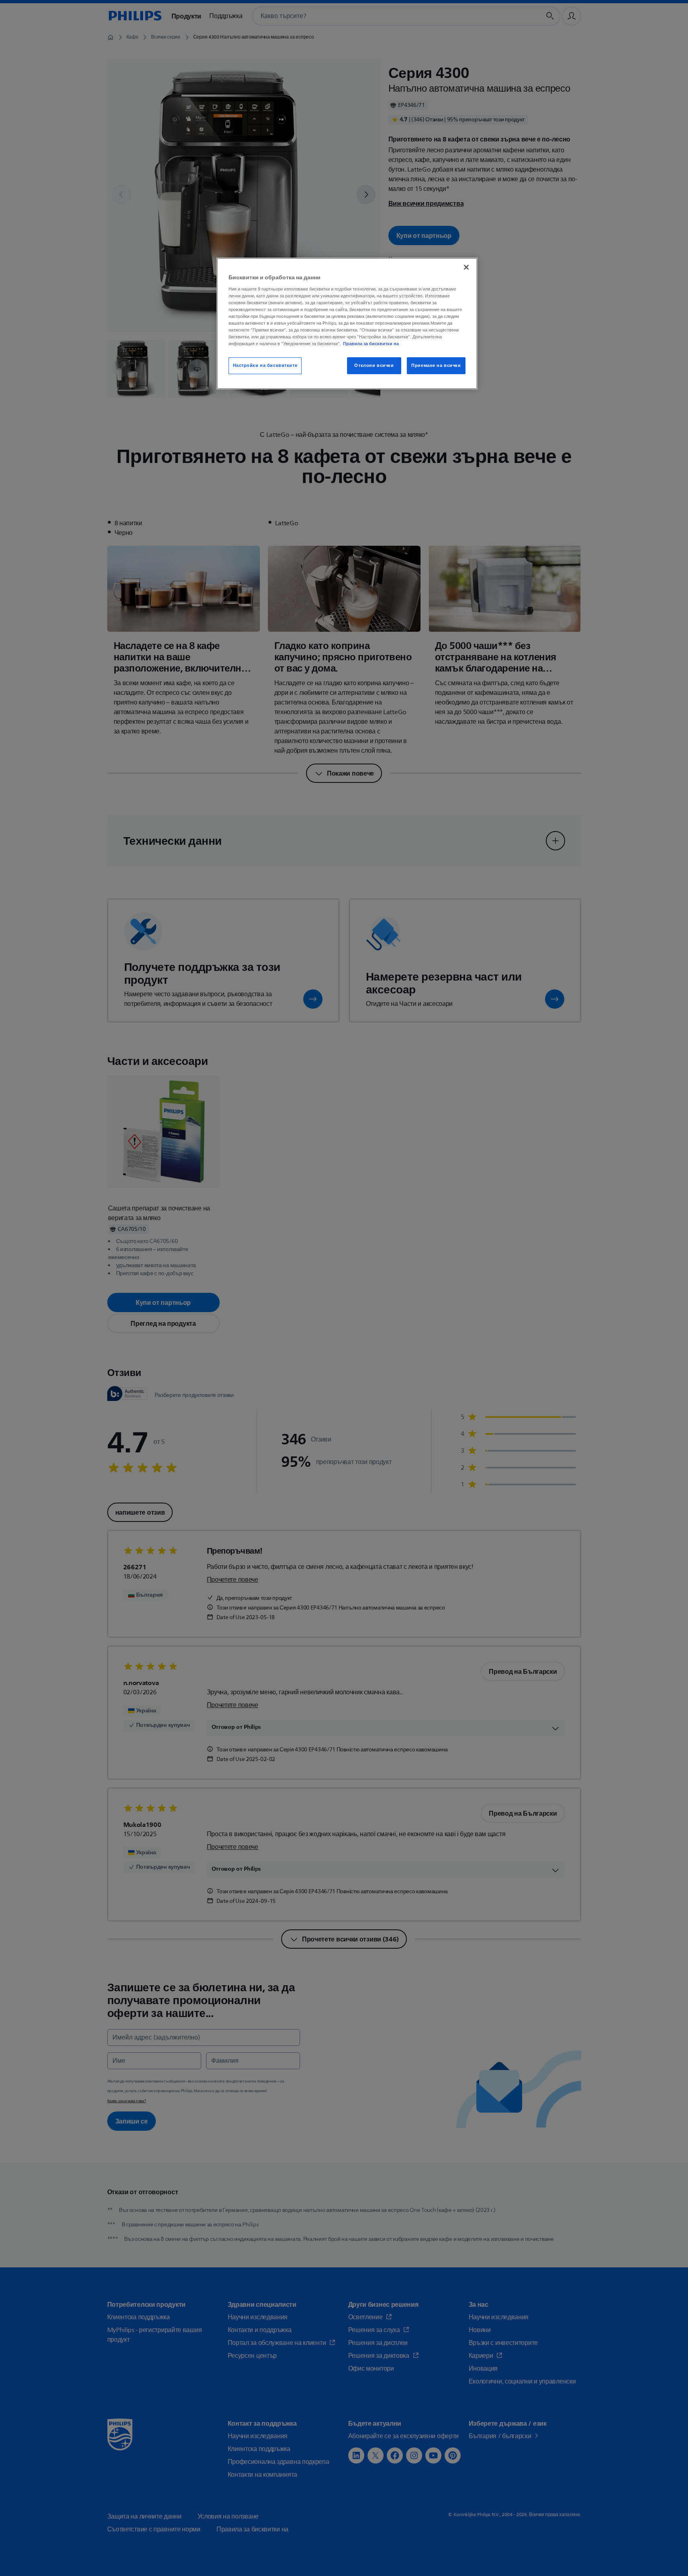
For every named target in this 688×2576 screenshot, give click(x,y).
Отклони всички (374, 366)
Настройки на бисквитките (265, 366)
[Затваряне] (466, 267)
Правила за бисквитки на (371, 344)
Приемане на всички (436, 366)
